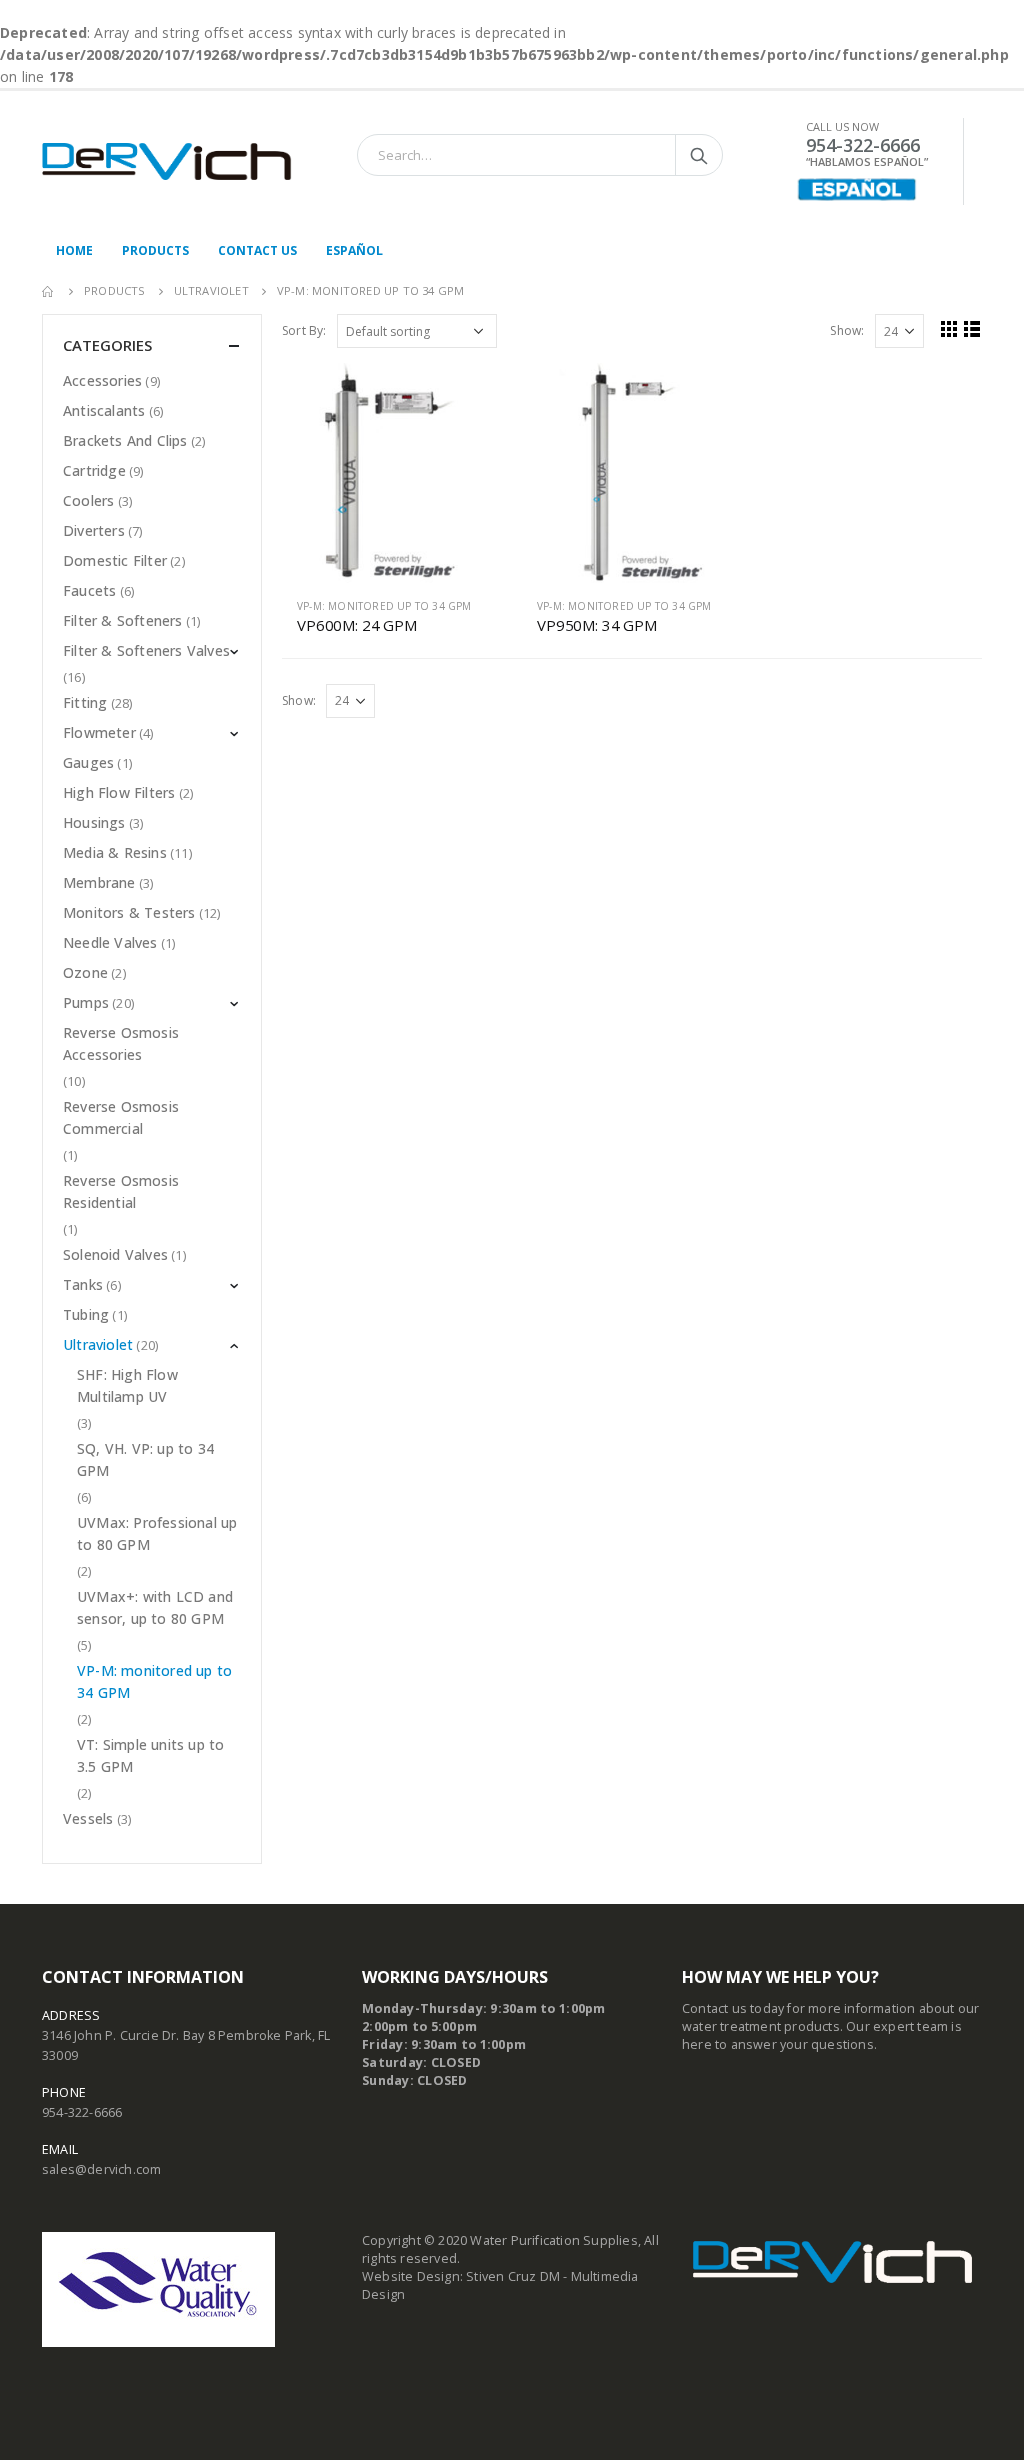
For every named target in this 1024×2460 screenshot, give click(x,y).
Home (74, 250)
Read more (469, 396)
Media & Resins (115, 852)
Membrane (99, 882)
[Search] (699, 155)
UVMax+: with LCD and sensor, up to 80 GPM (155, 1607)
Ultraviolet (98, 1344)
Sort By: (304, 330)
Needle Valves (110, 942)
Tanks (83, 1284)
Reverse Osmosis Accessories (121, 1043)
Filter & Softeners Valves (146, 650)
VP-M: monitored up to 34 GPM (384, 606)
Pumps (86, 1002)
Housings (94, 822)
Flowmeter (99, 732)
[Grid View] (949, 328)
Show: (847, 330)
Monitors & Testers (129, 912)
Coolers (88, 500)
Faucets (89, 590)
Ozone (85, 972)
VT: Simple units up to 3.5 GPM (150, 1755)
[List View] (972, 328)
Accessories (102, 380)
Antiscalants (104, 410)
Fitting (85, 702)
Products (155, 250)
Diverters (94, 530)
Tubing (86, 1314)
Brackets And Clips (125, 440)
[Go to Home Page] (49, 291)
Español (354, 250)
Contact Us (257, 250)
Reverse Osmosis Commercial (121, 1117)
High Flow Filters (119, 792)
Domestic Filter (115, 560)
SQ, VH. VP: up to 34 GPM (145, 1459)
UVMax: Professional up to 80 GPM (157, 1533)
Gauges (88, 762)
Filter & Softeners (123, 620)
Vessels (88, 1818)
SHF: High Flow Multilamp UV (127, 1385)
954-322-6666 (82, 2112)
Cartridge (94, 470)
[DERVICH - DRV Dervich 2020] (167, 161)
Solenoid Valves (115, 1254)
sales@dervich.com (101, 2169)
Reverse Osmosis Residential (121, 1191)
